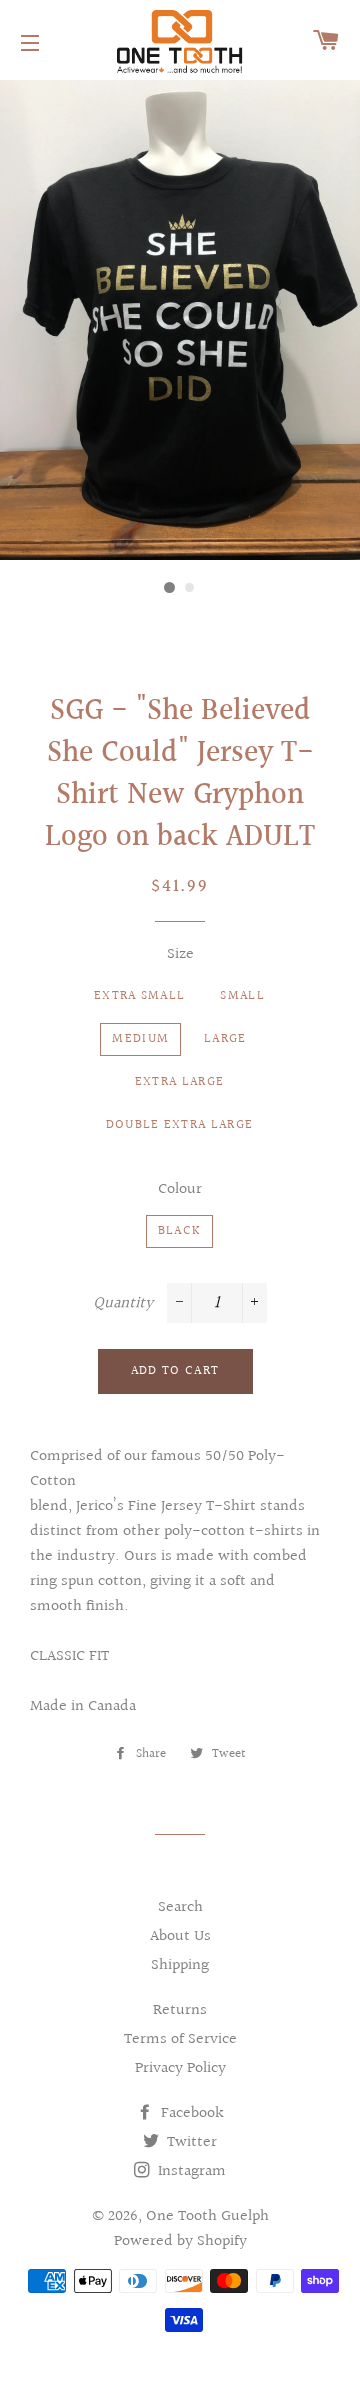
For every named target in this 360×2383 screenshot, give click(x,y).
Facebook (190, 2113)
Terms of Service (180, 2039)
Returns (180, 2010)
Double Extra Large (179, 1125)
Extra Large (179, 1082)
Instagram (190, 2171)
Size (180, 954)
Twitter (190, 2142)
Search (180, 1907)
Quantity (123, 1303)
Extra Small (139, 996)
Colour (180, 1189)
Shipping (180, 1965)
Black (180, 1231)
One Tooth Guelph (207, 2216)
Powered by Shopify (180, 2241)
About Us (180, 1936)
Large (225, 1039)
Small (242, 996)
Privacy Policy (180, 2068)
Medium (140, 1039)
